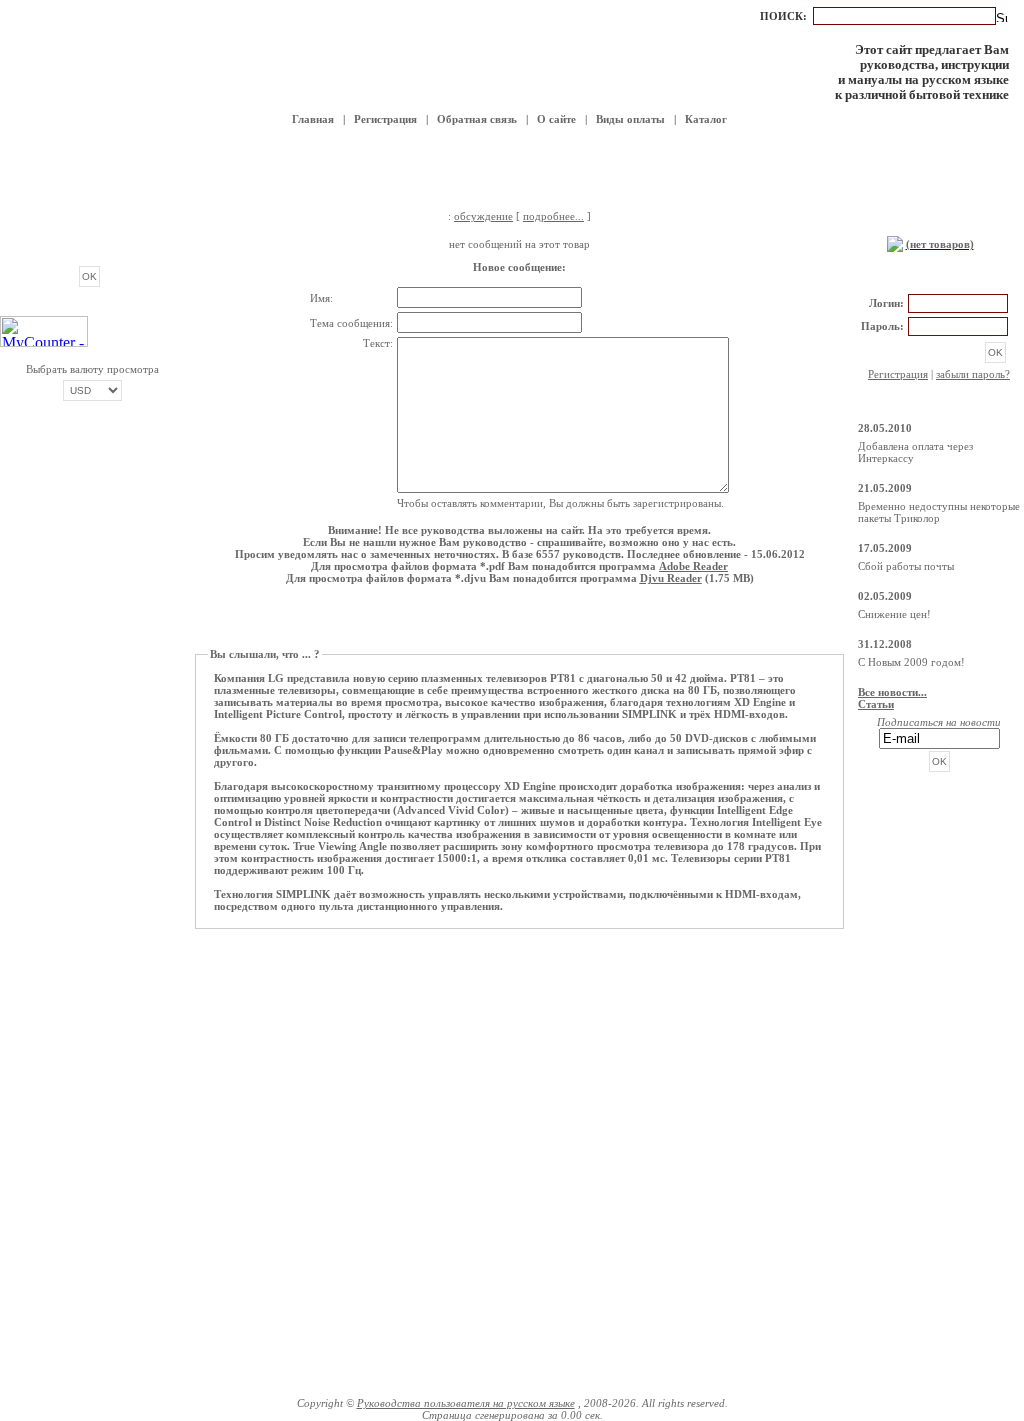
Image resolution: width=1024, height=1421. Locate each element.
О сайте (556, 119)
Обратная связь (477, 119)
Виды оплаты (630, 119)
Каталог (706, 119)
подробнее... (553, 216)
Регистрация (385, 119)
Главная (313, 119)
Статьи (876, 704)
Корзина (939, 223)
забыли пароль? (973, 374)
